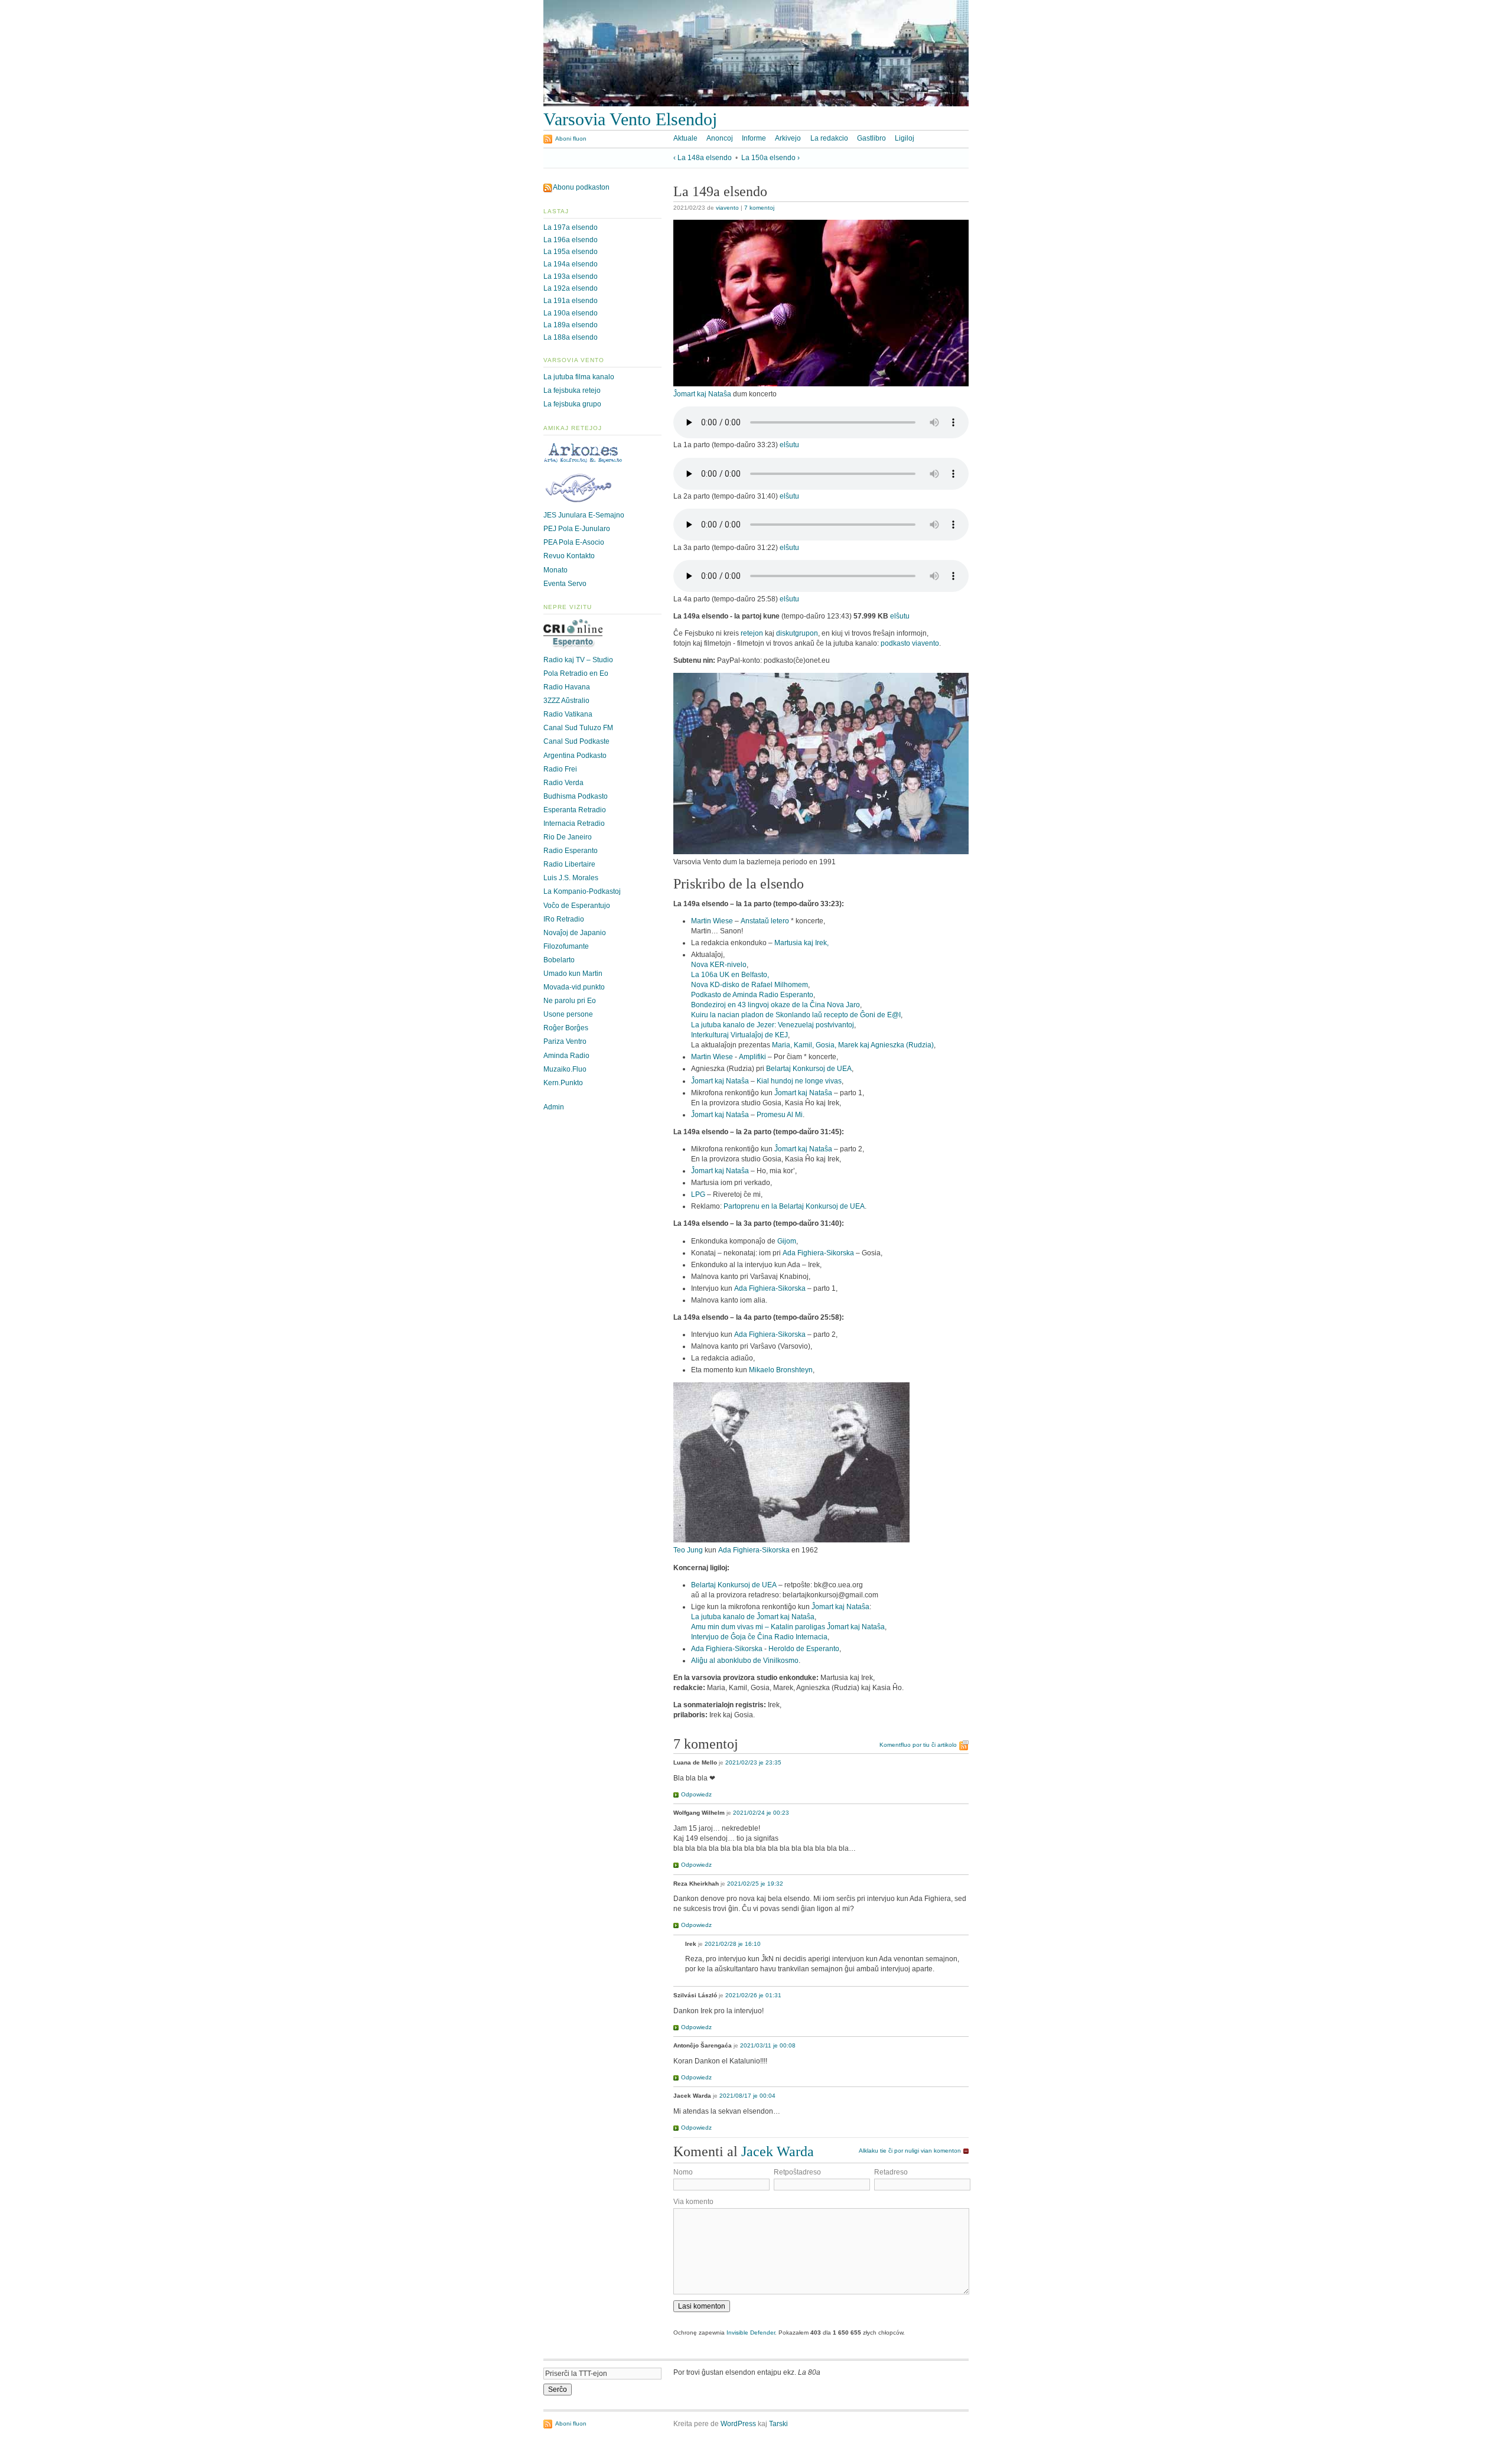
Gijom (787, 1241)
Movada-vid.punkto (574, 987)
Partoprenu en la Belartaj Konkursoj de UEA (794, 1206)
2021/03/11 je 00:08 (768, 2045)
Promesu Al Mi (780, 1115)
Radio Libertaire (569, 864)
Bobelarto (559, 960)
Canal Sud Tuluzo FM (578, 728)
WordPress (738, 2424)
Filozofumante (566, 946)
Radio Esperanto (571, 851)
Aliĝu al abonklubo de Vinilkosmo (745, 1661)
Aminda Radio (566, 1056)
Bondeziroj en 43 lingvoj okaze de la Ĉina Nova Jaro (775, 1005)
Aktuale (685, 138)
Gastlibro (871, 138)
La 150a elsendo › (770, 158)
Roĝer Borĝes (566, 1028)
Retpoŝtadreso (797, 2172)
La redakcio (829, 138)
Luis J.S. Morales (571, 878)
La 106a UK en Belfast (727, 975)
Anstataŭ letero (765, 921)
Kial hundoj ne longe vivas (799, 1081)
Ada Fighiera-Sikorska (818, 1253)
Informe (754, 138)
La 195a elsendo (571, 252)
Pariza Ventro (565, 1041)
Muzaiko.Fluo (565, 1069)
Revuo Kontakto (569, 556)
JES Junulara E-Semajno (584, 515)
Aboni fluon (571, 139)
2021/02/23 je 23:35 (753, 1762)
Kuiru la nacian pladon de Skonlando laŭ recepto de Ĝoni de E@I (796, 1015)
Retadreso (891, 2172)
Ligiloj (905, 138)
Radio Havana (567, 687)
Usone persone (568, 1014)
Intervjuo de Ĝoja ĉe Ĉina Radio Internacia (759, 1637)
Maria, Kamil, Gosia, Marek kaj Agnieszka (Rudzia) (853, 1045)
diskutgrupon (797, 633)
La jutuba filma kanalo (579, 377)
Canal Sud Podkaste (576, 741)
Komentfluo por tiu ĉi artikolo (918, 1745)
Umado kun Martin (573, 974)
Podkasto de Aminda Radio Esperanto (752, 995)
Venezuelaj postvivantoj (816, 1025)
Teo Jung (688, 1550)
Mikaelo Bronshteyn (781, 1370)
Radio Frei (560, 769)
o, (766, 975)
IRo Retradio (564, 919)
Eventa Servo (565, 584)
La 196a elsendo (571, 240)
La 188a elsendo (571, 337)
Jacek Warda (778, 2151)
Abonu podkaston (581, 187)
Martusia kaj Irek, (801, 943)
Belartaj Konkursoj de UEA (809, 1069)
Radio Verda (563, 783)
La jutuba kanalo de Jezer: (734, 1025)
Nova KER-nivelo (719, 965)
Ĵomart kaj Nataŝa (702, 394)
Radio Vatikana (568, 714)
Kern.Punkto (563, 1083)
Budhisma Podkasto (576, 796)
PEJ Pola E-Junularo (577, 529)
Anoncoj (720, 138)
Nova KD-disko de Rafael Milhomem (750, 985)
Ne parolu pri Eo (570, 1001)
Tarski (778, 2424)
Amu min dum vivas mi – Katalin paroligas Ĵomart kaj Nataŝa (788, 1627)
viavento (727, 208)
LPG (698, 1194)
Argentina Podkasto (575, 756)
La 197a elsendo (571, 227)
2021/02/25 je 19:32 (755, 1884)
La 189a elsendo (571, 325)
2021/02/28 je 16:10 (733, 1944)
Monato (555, 570)
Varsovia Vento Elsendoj (630, 119)
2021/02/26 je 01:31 (753, 1995)
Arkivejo (788, 138)
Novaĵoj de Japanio (575, 933)
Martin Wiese (712, 921)
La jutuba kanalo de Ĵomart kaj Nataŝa (753, 1617)
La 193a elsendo (571, 276)
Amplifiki (752, 1057)
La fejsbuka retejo (572, 390)
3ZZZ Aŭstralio (566, 701)
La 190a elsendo (571, 313)
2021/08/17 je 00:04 (747, 2096)
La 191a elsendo (571, 301)
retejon (752, 633)
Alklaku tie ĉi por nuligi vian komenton (910, 2151)
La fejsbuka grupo (572, 404)
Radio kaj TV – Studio (578, 660)
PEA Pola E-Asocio (574, 542)
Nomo (683, 2172)
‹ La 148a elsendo (703, 158)
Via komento (693, 2202)
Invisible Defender (751, 2333)
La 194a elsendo (571, 264)
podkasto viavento (910, 643)
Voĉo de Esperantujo (577, 906)
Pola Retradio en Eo (576, 673)
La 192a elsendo (571, 288)
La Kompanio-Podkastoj (582, 891)
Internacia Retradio (574, 823)
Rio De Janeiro (568, 837)
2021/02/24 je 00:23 (761, 1813)
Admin (554, 1107)
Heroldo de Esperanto (804, 1649)
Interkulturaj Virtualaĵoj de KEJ (739, 1035)
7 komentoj (759, 208)
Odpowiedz (696, 1794)
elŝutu (789, 445)
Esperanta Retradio (575, 810)
